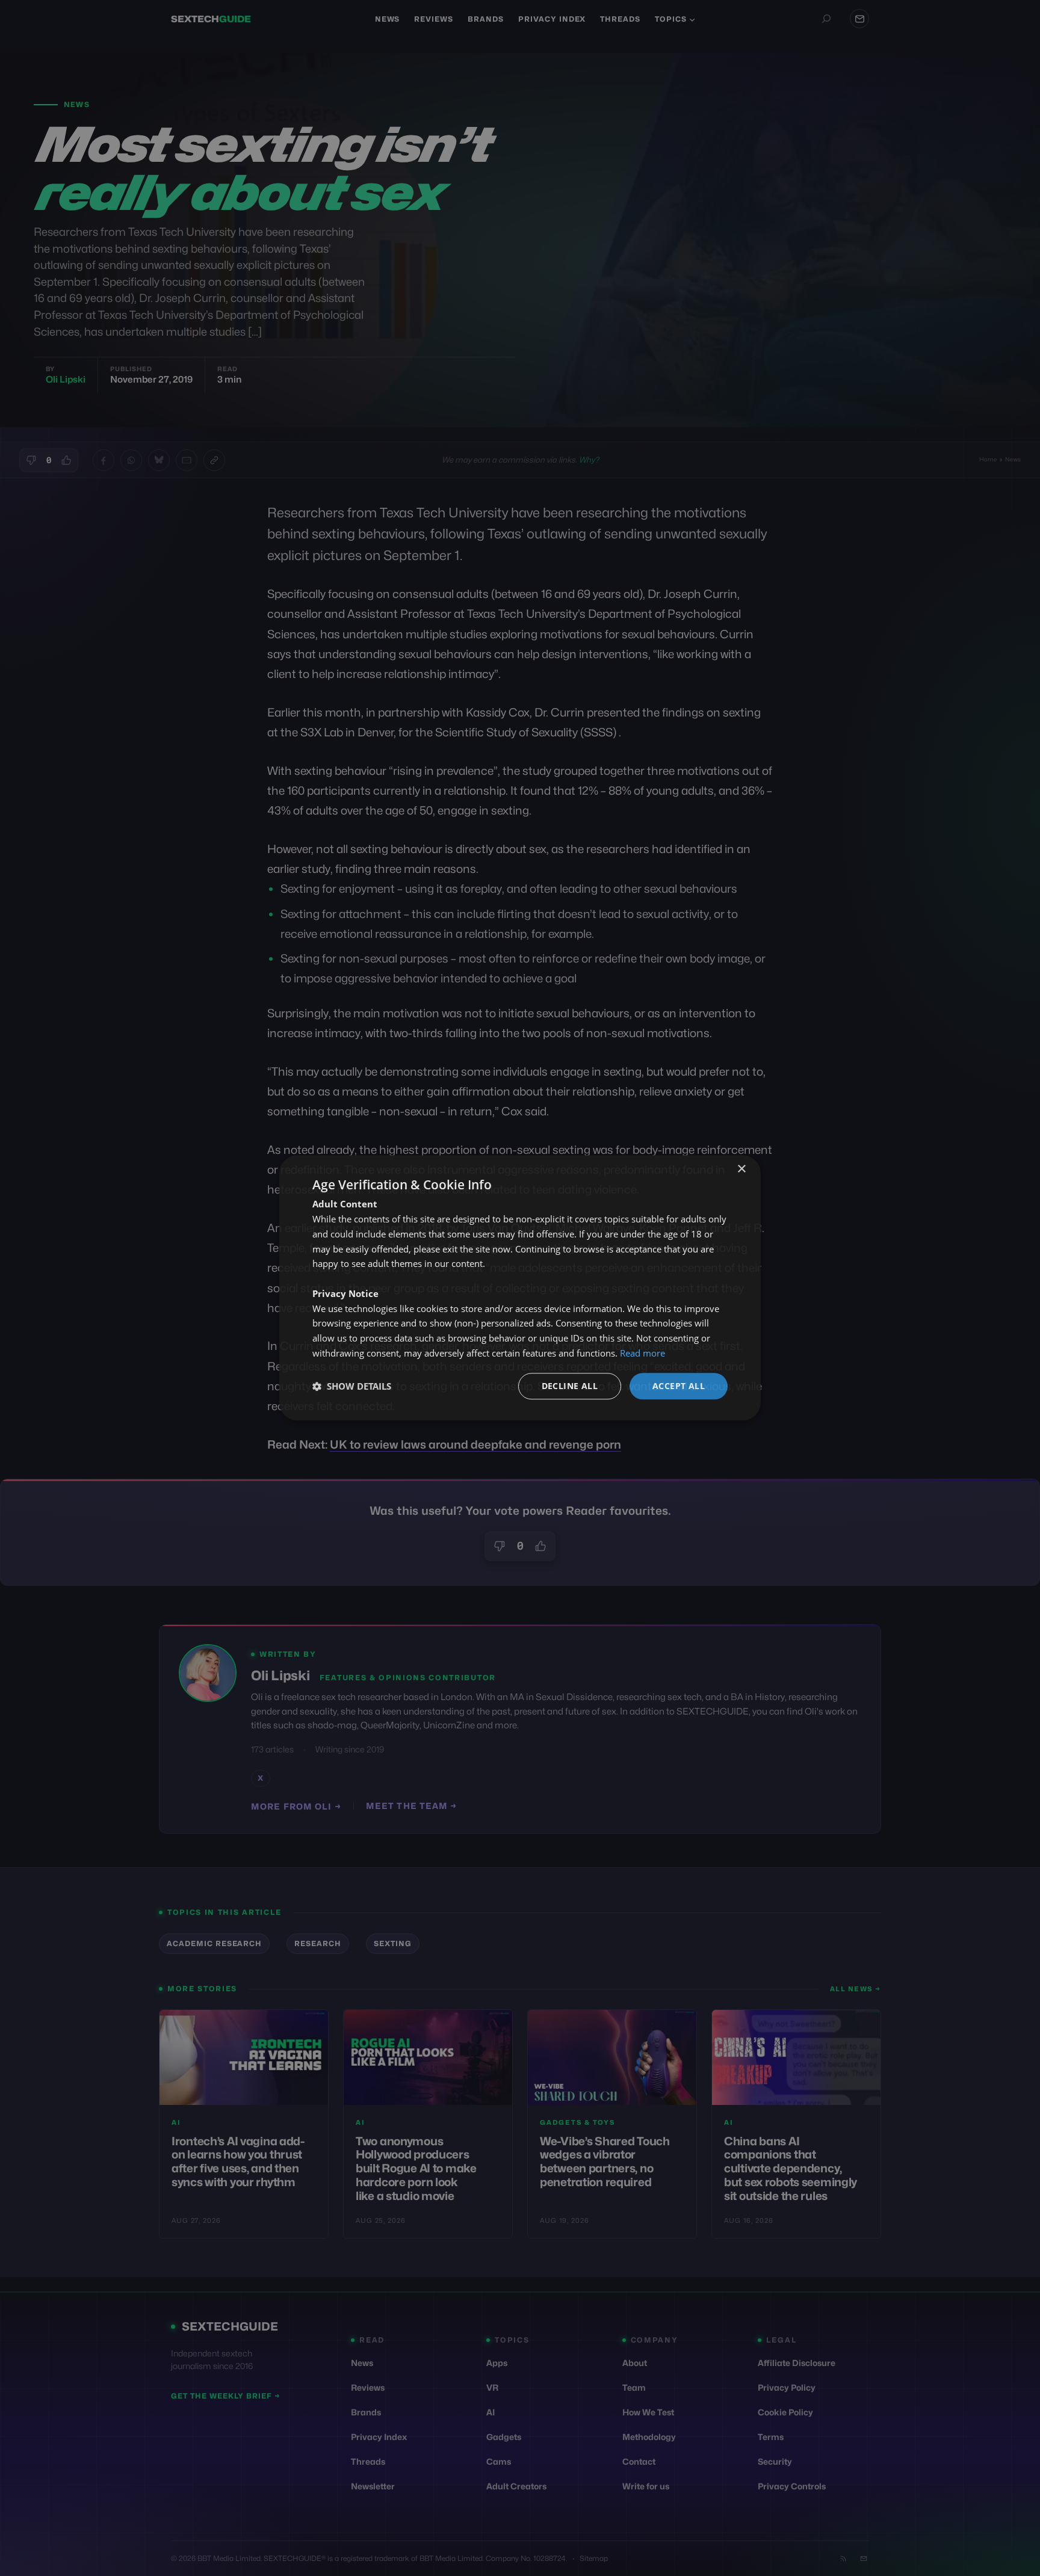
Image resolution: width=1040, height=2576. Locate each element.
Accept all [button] (679, 1386)
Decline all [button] (570, 1386)
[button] (352, 1386)
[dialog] (520, 1288)
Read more (642, 1353)
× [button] (741, 1169)
